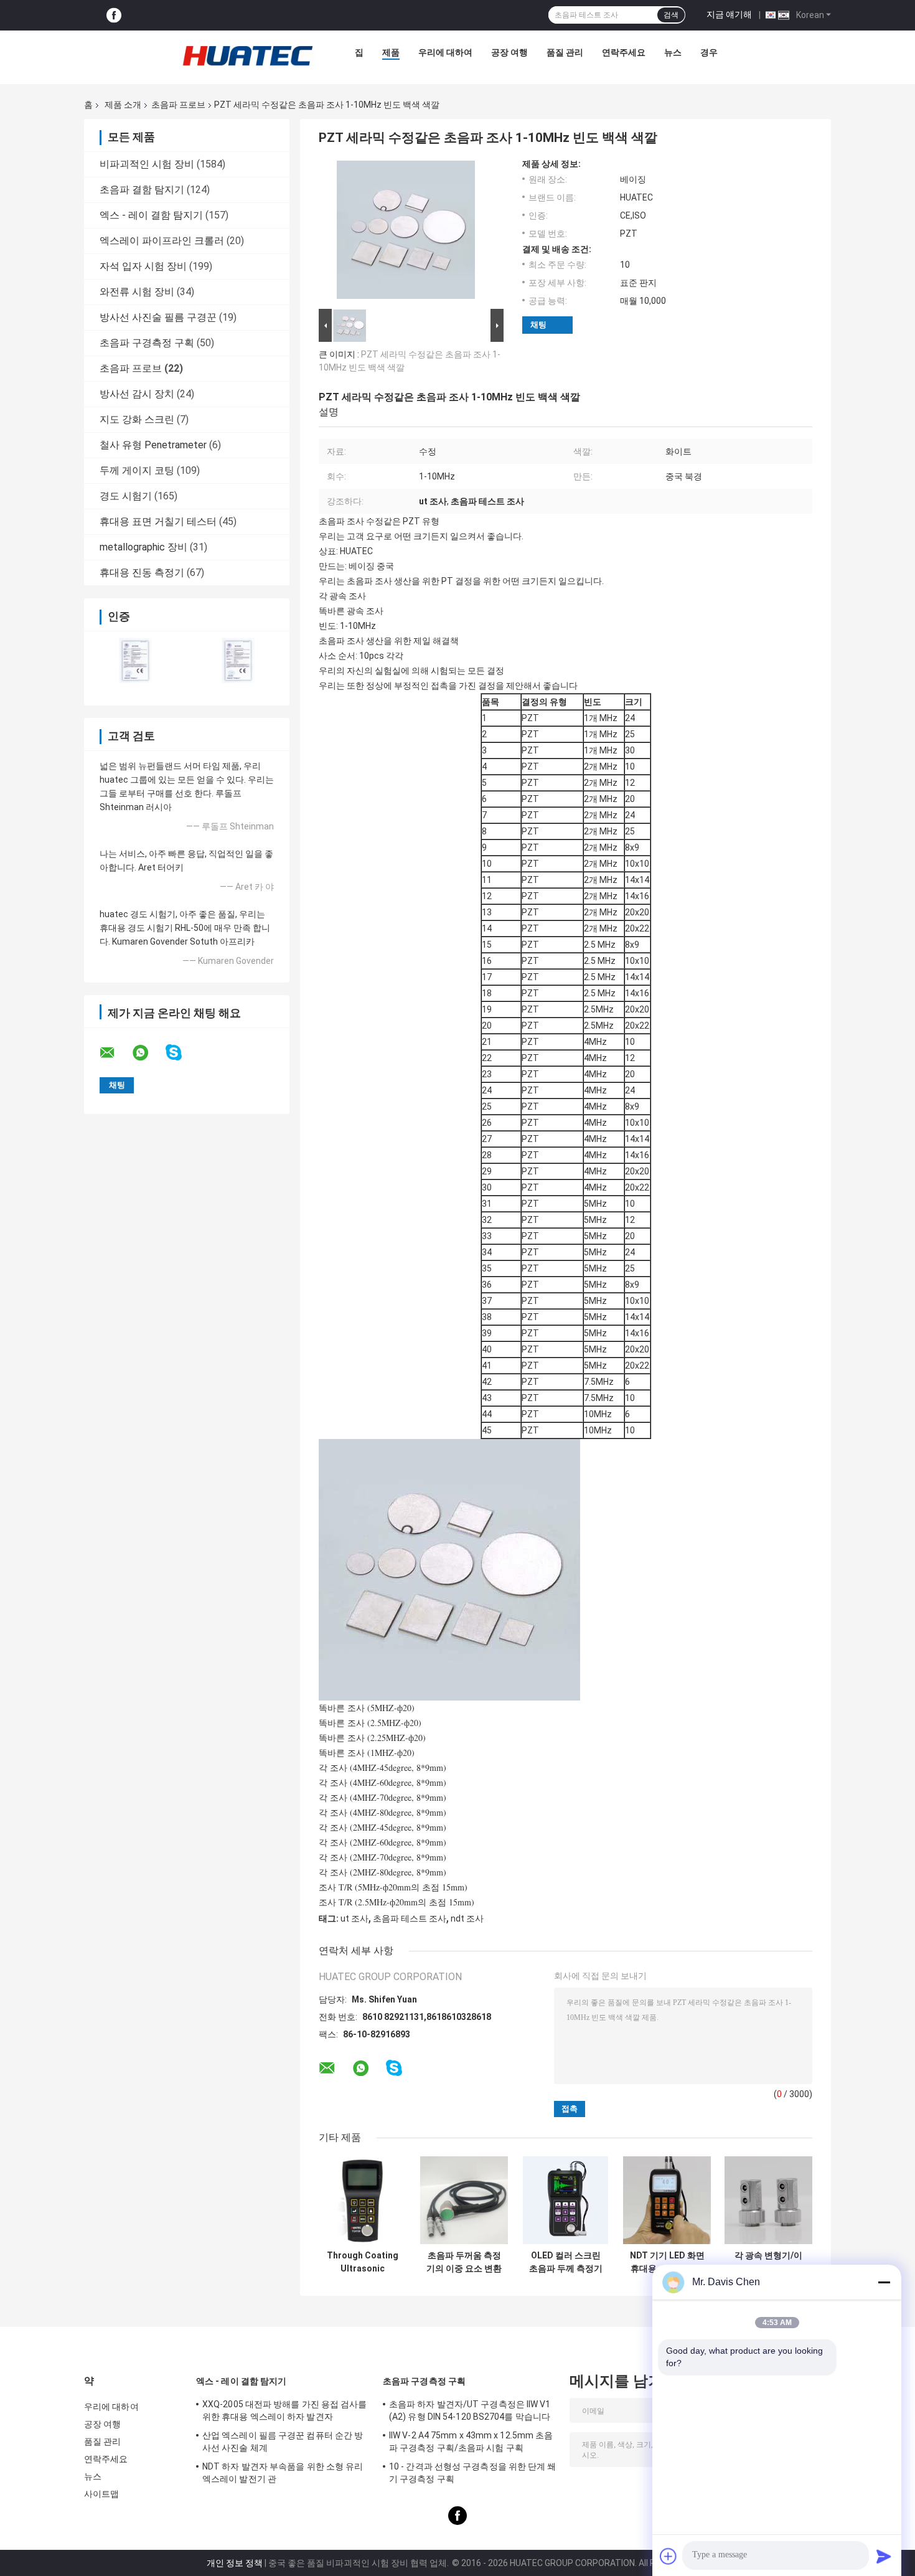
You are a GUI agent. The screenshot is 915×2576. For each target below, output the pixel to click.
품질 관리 (565, 52)
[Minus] (884, 2282)
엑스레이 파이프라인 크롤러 (162, 241)
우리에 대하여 (445, 52)
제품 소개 (123, 105)
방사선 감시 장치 (137, 394)
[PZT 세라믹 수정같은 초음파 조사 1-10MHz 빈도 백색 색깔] (406, 232)
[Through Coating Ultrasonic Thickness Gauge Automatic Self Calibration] (363, 2200)
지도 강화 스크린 (137, 419)
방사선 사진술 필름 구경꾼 (158, 317)
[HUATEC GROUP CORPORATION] (247, 55)
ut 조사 (354, 1918)
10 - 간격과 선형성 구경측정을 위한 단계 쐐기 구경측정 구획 (473, 2473)
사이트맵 (101, 2494)
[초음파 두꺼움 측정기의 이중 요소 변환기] (464, 2200)
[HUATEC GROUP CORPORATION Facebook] (114, 15)
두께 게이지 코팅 (137, 470)
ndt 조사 (467, 1918)
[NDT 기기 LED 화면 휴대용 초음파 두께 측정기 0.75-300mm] (667, 2200)
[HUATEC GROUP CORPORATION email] (115, 1053)
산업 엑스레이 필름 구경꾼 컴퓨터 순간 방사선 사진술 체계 (283, 2442)
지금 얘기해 (729, 14)
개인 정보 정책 (235, 2563)
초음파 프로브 (178, 105)
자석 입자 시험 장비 (143, 266)
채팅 (538, 325)
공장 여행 (509, 52)
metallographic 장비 (143, 547)
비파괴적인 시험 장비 (147, 164)
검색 (671, 15)
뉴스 (673, 52)
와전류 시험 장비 (137, 292)
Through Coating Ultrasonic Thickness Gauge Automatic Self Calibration (363, 2262)
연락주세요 (624, 52)
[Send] (884, 2556)
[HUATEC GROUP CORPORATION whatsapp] (148, 1053)
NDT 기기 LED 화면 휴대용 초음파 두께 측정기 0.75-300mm (667, 2262)
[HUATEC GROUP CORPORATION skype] (181, 1053)
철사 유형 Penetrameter (153, 445)
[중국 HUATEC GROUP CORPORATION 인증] (135, 660)
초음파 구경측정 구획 (147, 343)
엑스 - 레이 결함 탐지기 (151, 215)
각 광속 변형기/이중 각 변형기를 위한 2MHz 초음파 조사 (768, 2262)
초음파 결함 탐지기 (142, 190)
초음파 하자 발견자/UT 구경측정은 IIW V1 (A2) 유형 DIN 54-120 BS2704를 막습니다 (470, 2410)
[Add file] (669, 2556)
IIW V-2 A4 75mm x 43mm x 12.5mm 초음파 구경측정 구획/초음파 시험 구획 (471, 2442)
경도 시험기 (126, 496)
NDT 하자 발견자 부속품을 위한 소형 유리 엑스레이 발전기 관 (283, 2473)
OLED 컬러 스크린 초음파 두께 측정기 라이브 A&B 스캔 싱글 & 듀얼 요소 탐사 (565, 2262)
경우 (709, 52)
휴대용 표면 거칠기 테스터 (158, 521)
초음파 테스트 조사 (410, 1918)
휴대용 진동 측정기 (142, 573)
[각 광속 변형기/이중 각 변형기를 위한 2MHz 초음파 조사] (768, 2200)
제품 (391, 52)
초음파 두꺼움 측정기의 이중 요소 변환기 (464, 2262)
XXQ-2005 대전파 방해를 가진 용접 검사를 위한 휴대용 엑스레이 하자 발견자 (285, 2410)
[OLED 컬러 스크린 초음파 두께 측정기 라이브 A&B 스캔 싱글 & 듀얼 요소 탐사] (565, 2200)
